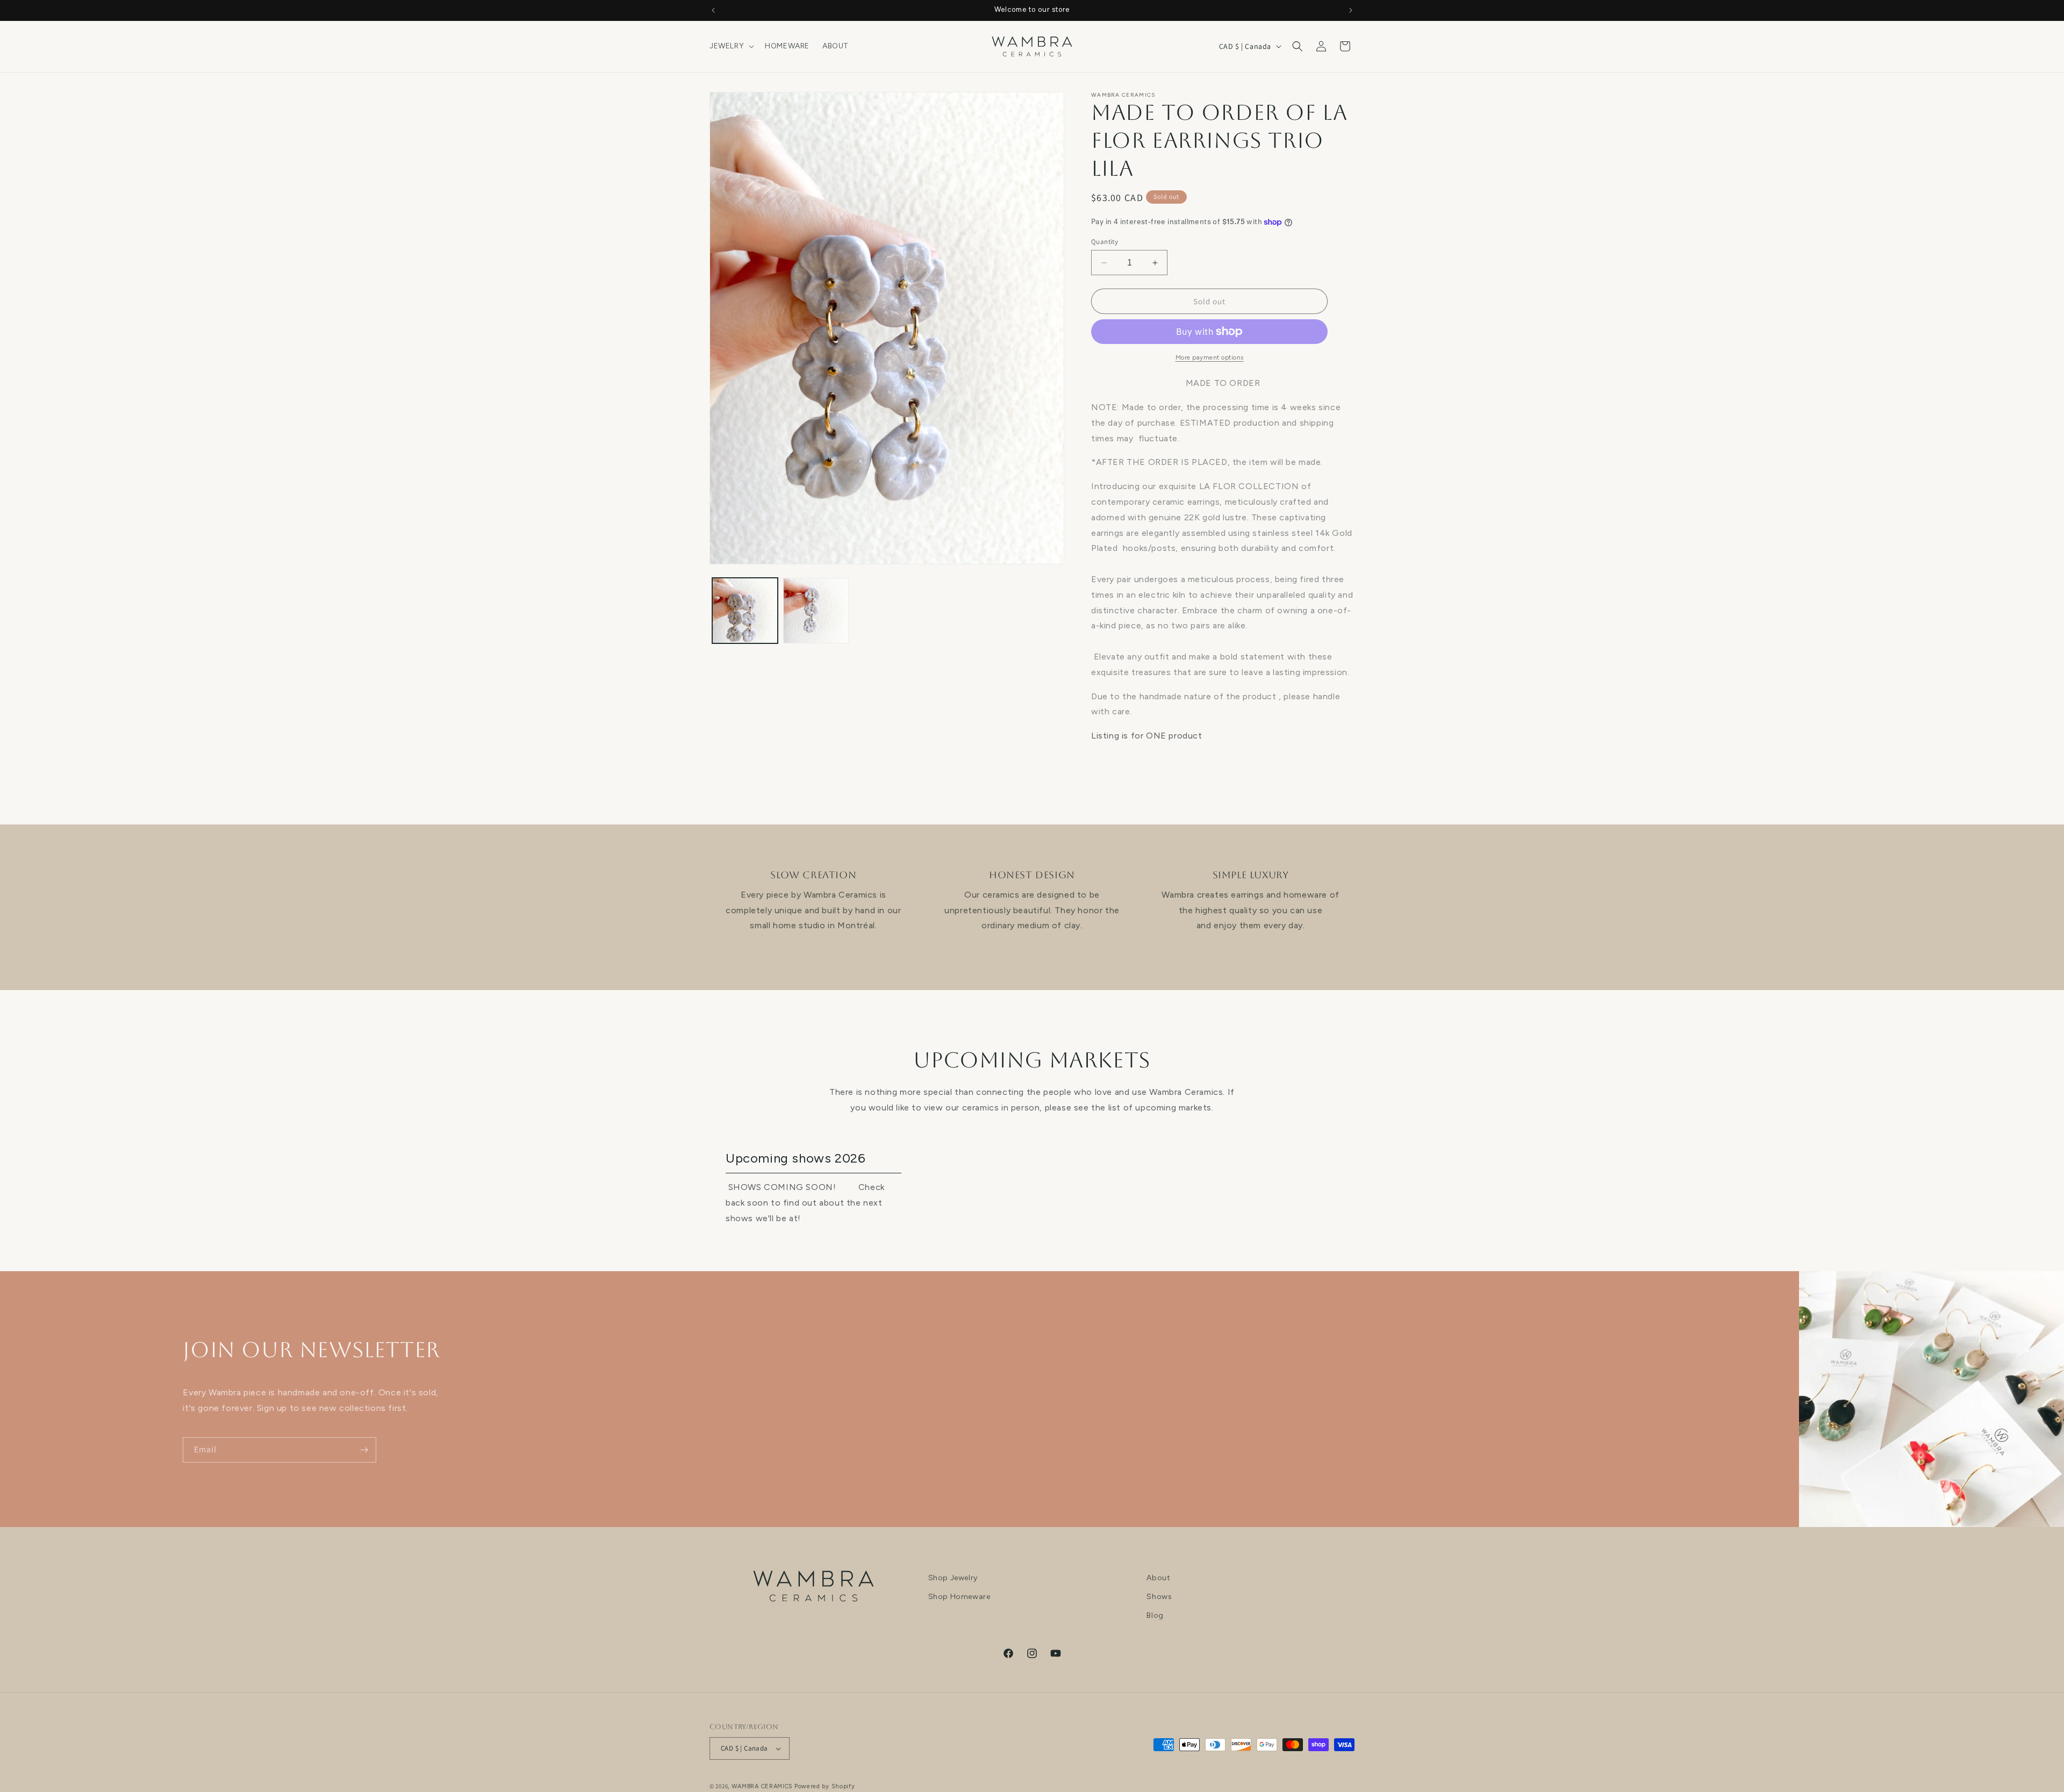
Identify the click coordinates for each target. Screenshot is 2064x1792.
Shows (1159, 1597)
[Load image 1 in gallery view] (745, 611)
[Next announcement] (1351, 10)
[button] (731, 46)
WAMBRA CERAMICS (762, 1786)
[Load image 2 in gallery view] (816, 611)
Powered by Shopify (825, 1786)
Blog (1155, 1616)
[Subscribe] (364, 1450)
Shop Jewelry (953, 1578)
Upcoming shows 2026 (795, 1158)
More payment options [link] (1210, 357)
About (1158, 1578)
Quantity (1105, 242)
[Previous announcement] (713, 10)
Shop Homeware (959, 1597)
